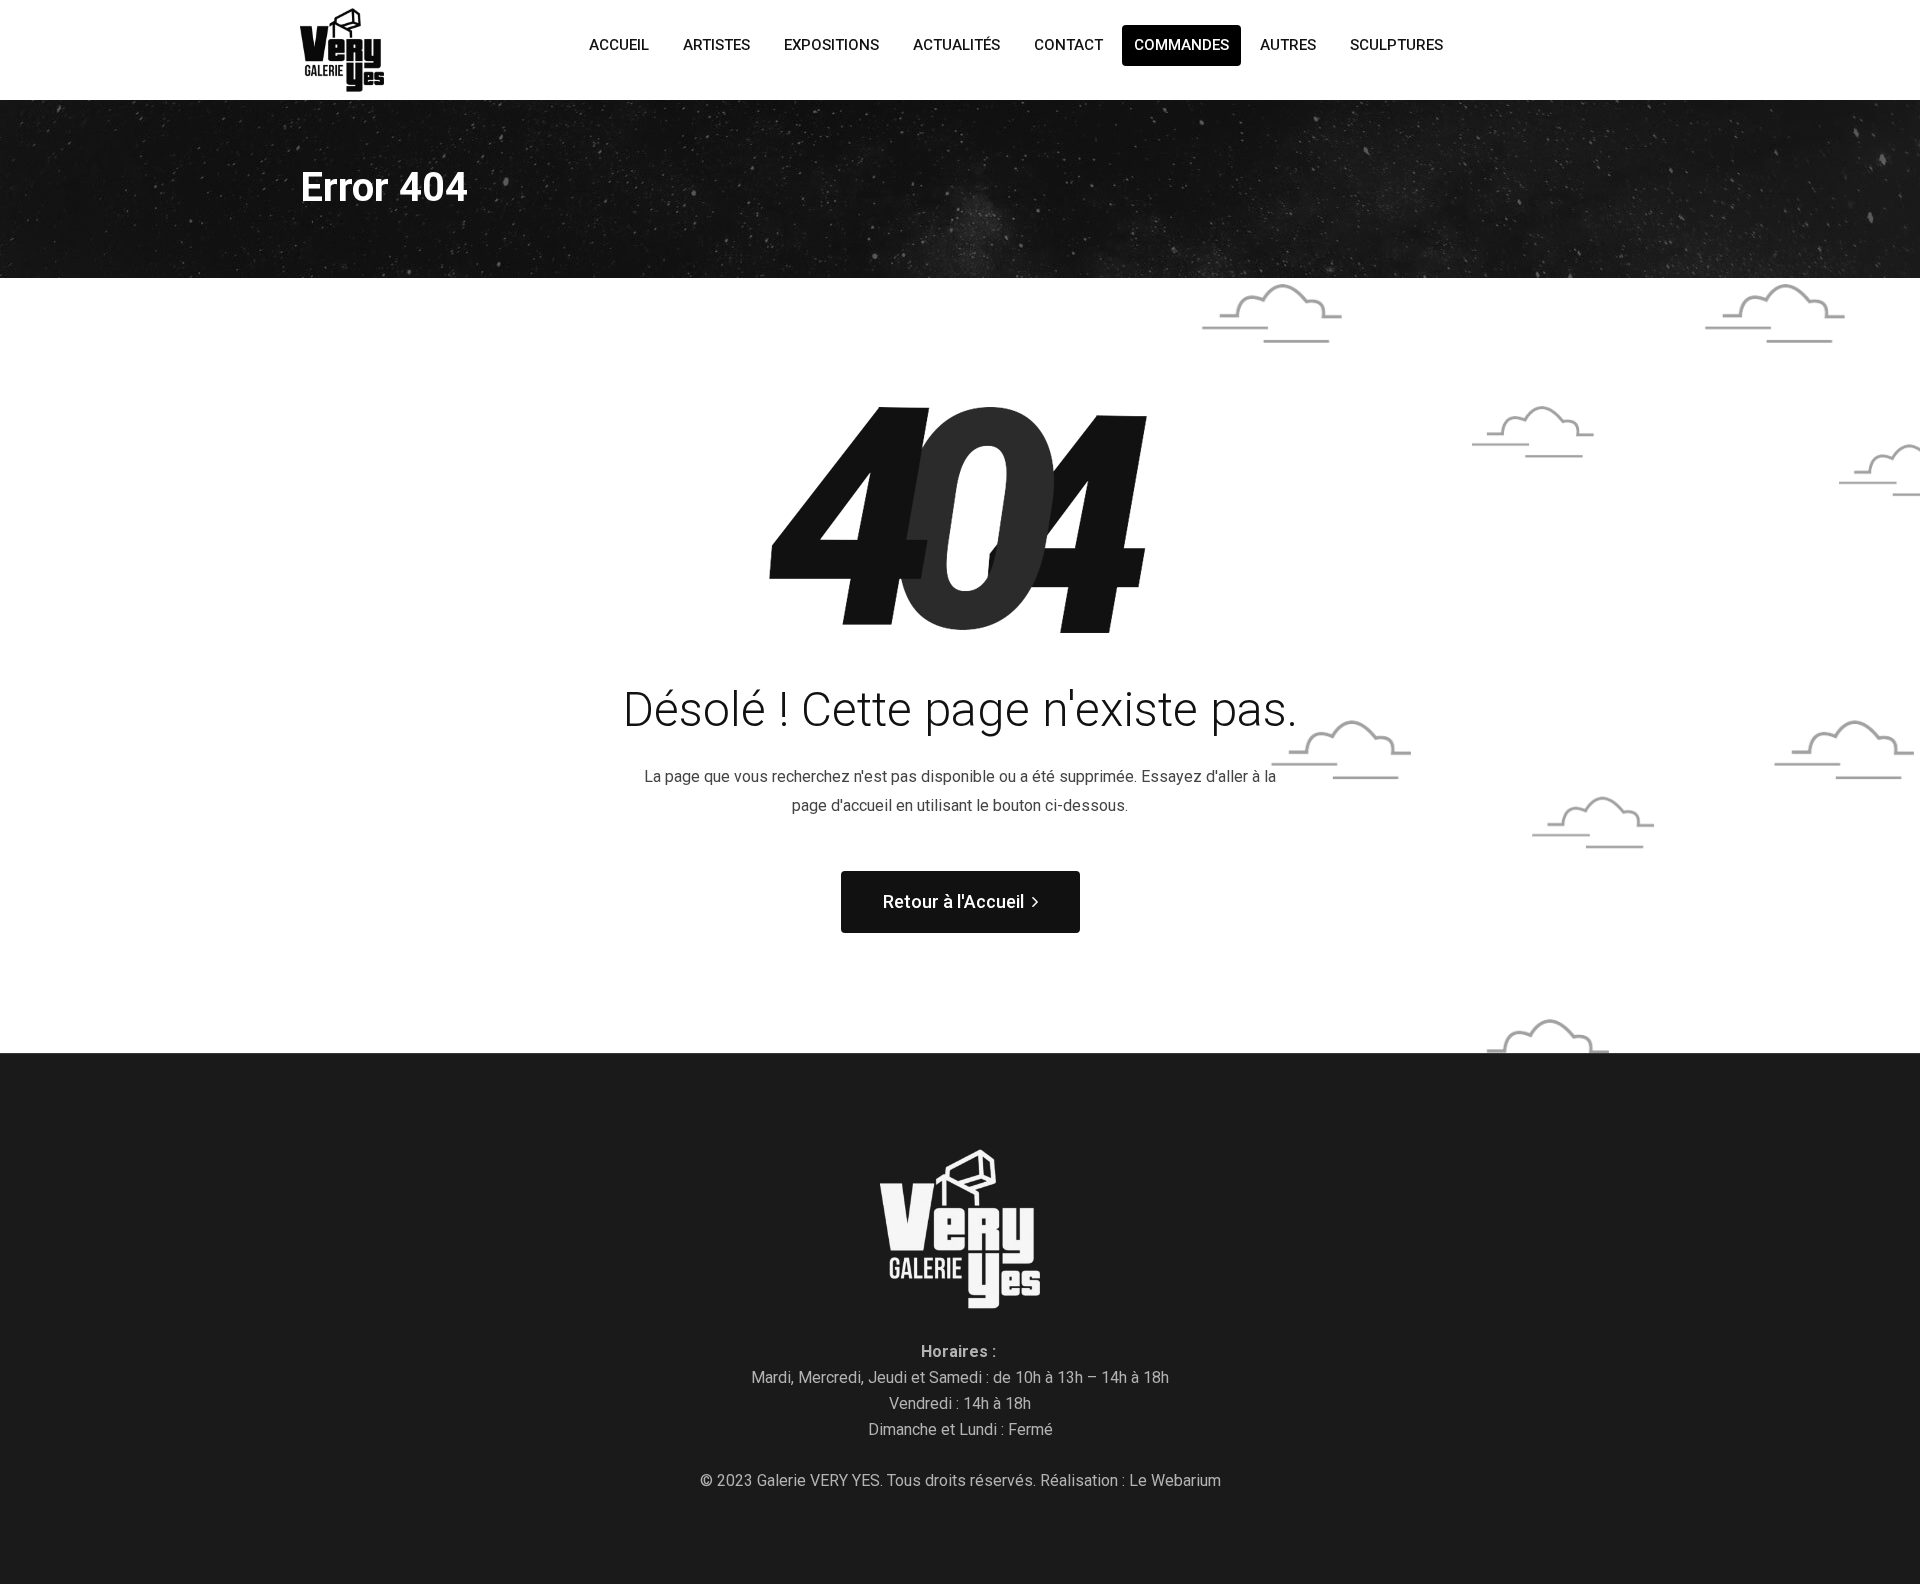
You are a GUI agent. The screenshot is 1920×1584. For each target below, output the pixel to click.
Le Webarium (1175, 1480)
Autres (1288, 45)
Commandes (1181, 45)
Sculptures (1396, 45)
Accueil (619, 45)
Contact (1068, 45)
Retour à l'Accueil (953, 901)
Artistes (716, 45)
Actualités (956, 45)
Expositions (831, 45)
